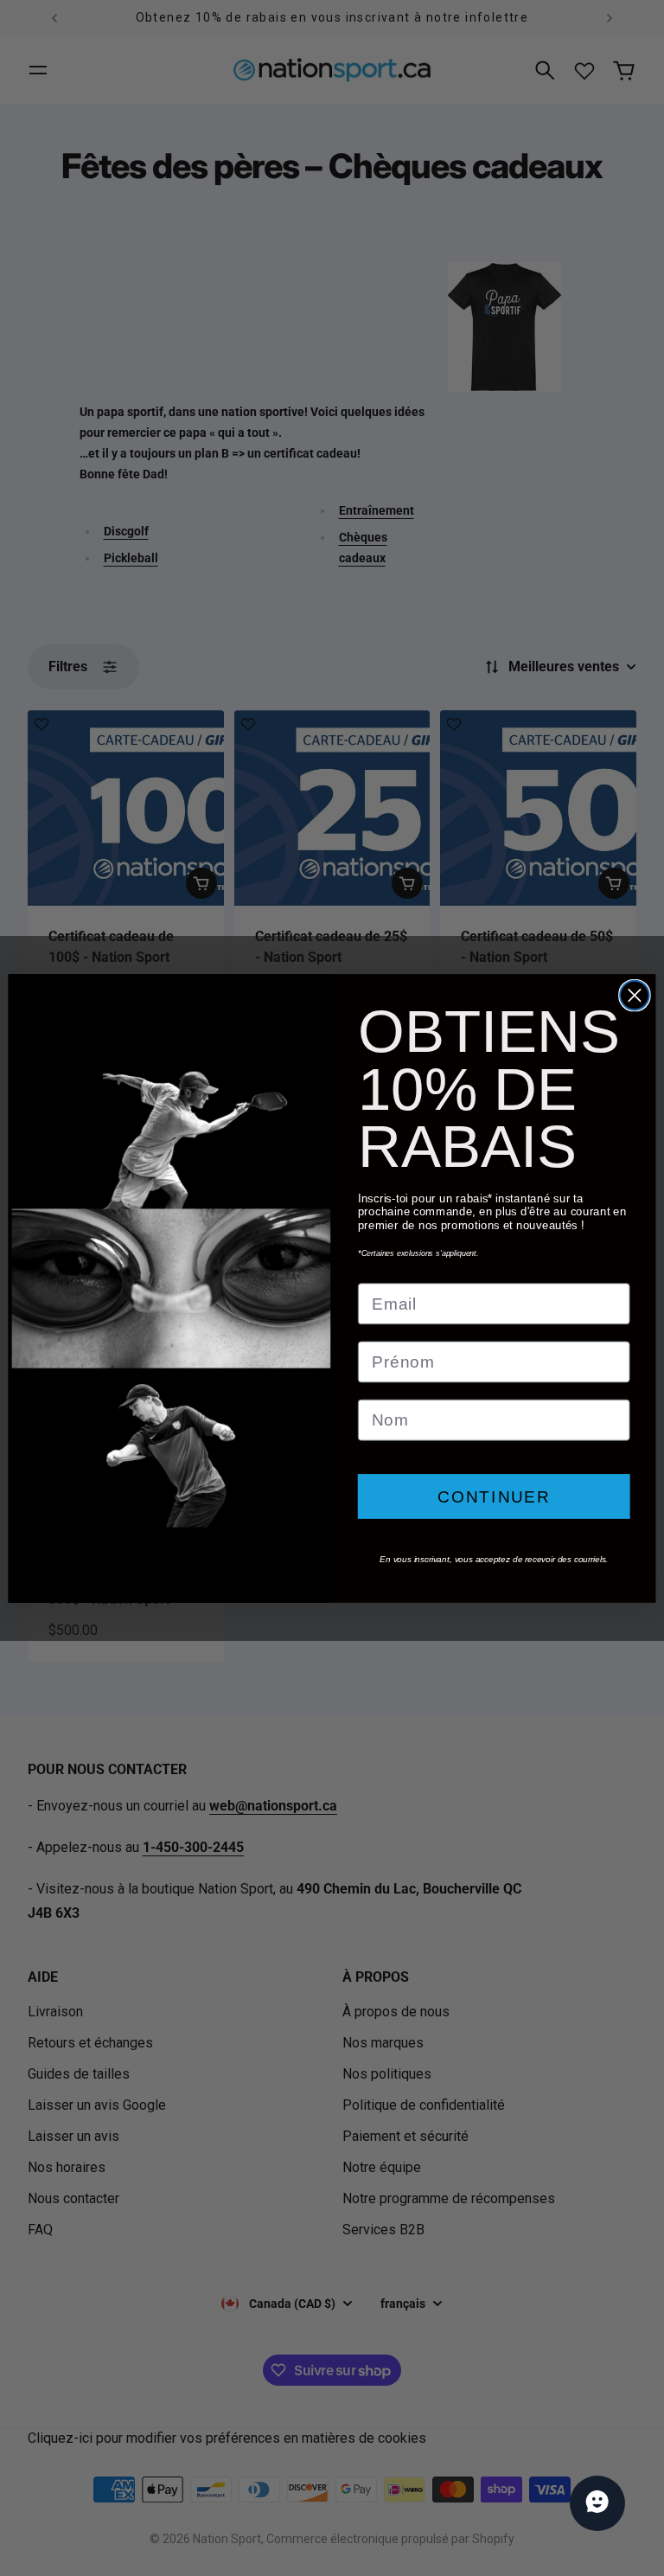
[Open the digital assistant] (597, 2503)
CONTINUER (494, 1496)
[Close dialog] (635, 995)
